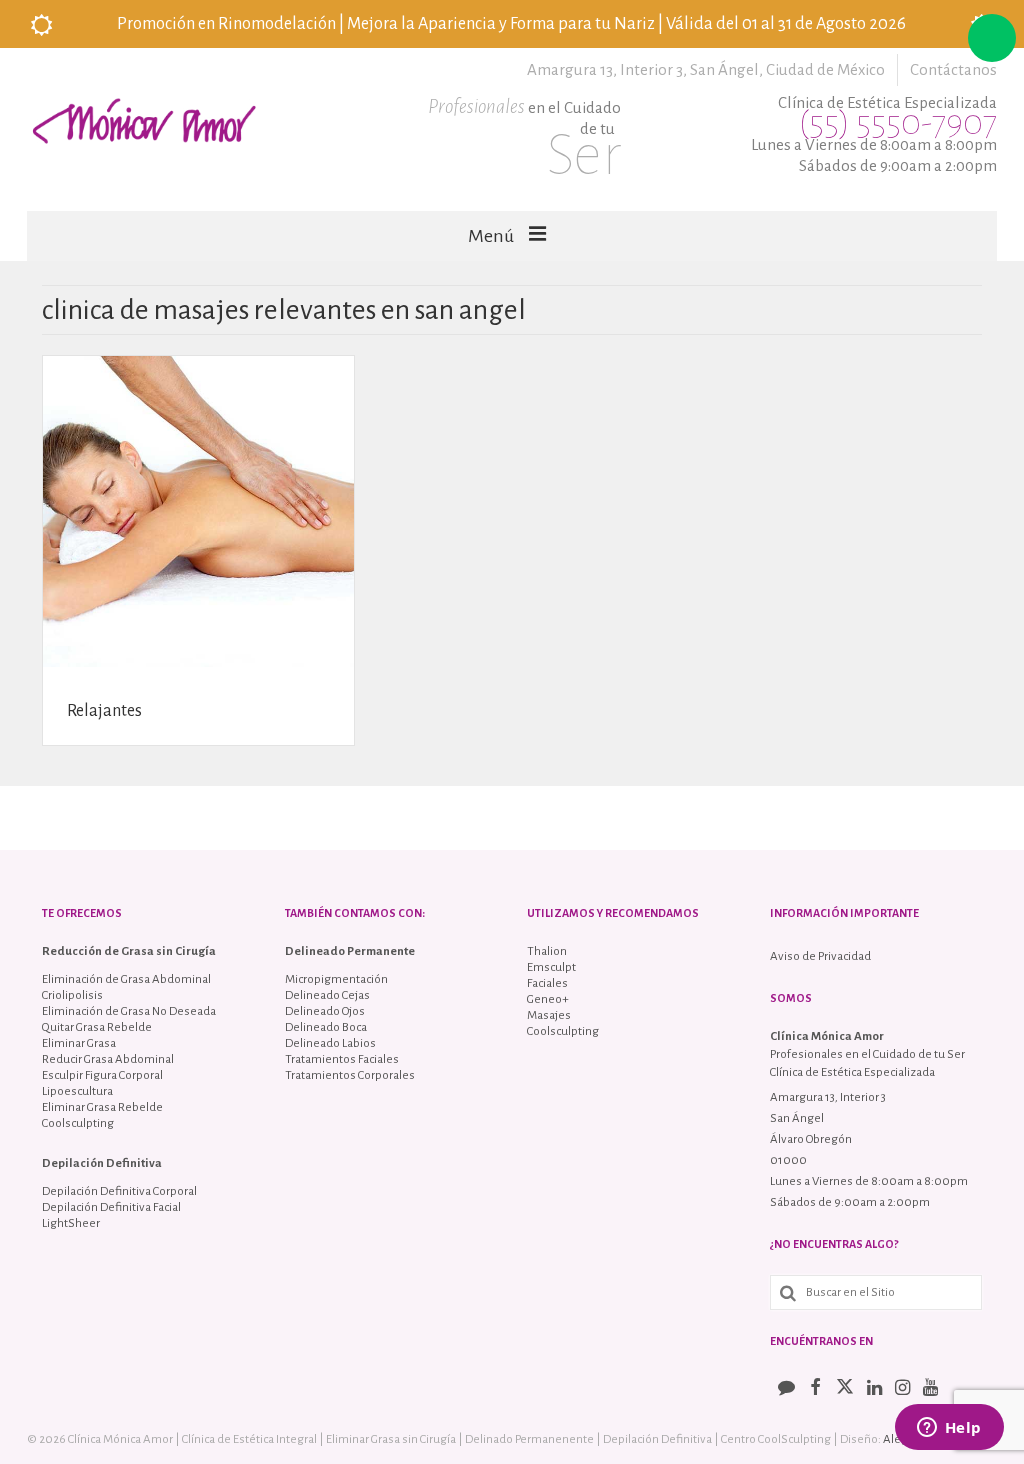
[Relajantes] (198, 510)
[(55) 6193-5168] (992, 38)
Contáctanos (953, 69)
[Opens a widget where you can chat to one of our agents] (949, 1429)
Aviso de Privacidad (820, 956)
